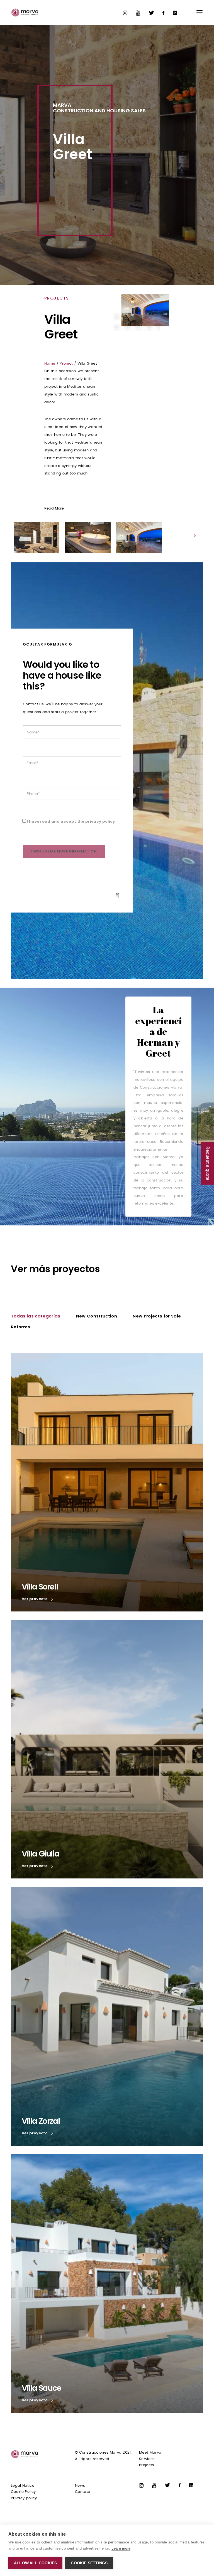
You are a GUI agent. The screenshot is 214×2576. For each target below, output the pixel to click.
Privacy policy (24, 2498)
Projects (147, 2465)
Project (66, 364)
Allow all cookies (35, 2563)
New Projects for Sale (157, 1316)
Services (147, 2459)
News (80, 2486)
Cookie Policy (23, 2492)
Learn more (121, 2548)
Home (50, 364)
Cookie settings (89, 2563)
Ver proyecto (35, 1599)
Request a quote (208, 1164)
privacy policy (100, 821)
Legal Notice (23, 2486)
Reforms (20, 1327)
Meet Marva (150, 2453)
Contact (83, 2492)
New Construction (97, 1316)
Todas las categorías (36, 1316)
